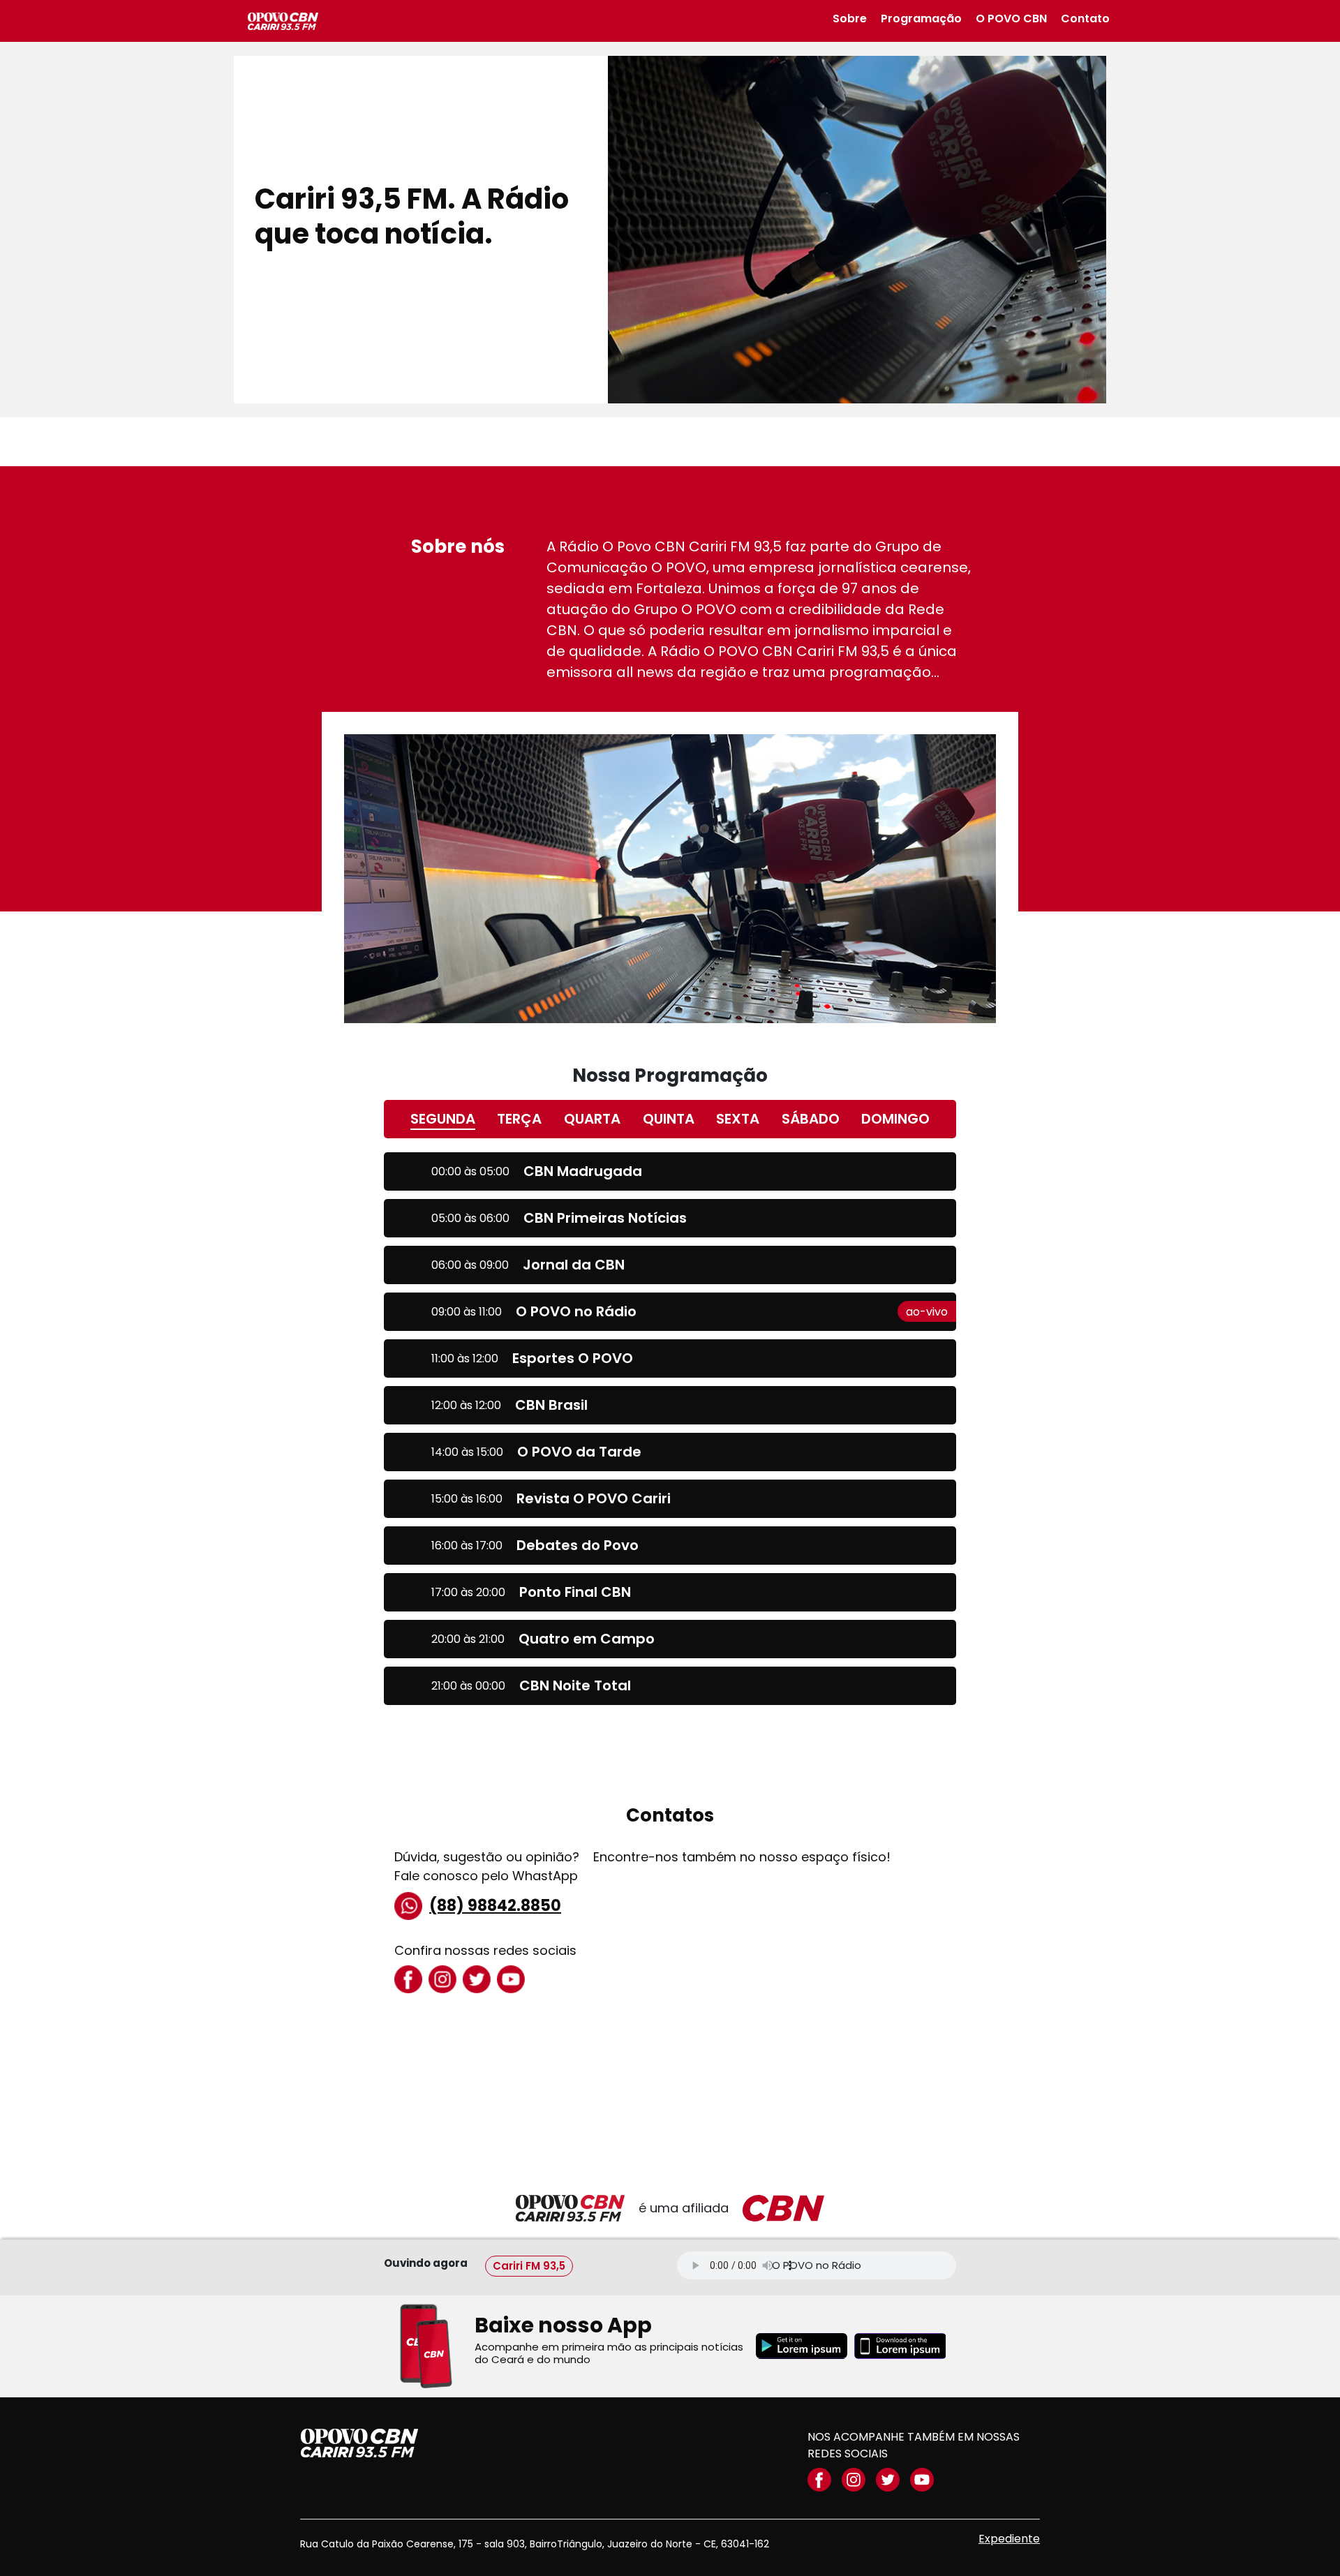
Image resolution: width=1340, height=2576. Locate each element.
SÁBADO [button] (811, 1119)
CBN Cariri (283, 21)
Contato (1085, 18)
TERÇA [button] (519, 1119)
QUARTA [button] (592, 1119)
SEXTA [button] (738, 1119)
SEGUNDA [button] (443, 1119)
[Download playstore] (802, 2346)
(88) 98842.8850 (495, 1906)
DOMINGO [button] (895, 1119)
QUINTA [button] (669, 1119)
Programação (921, 18)
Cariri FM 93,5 (529, 2265)
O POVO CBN (1011, 18)
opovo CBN (359, 2443)
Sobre (850, 18)
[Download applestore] (900, 2346)
